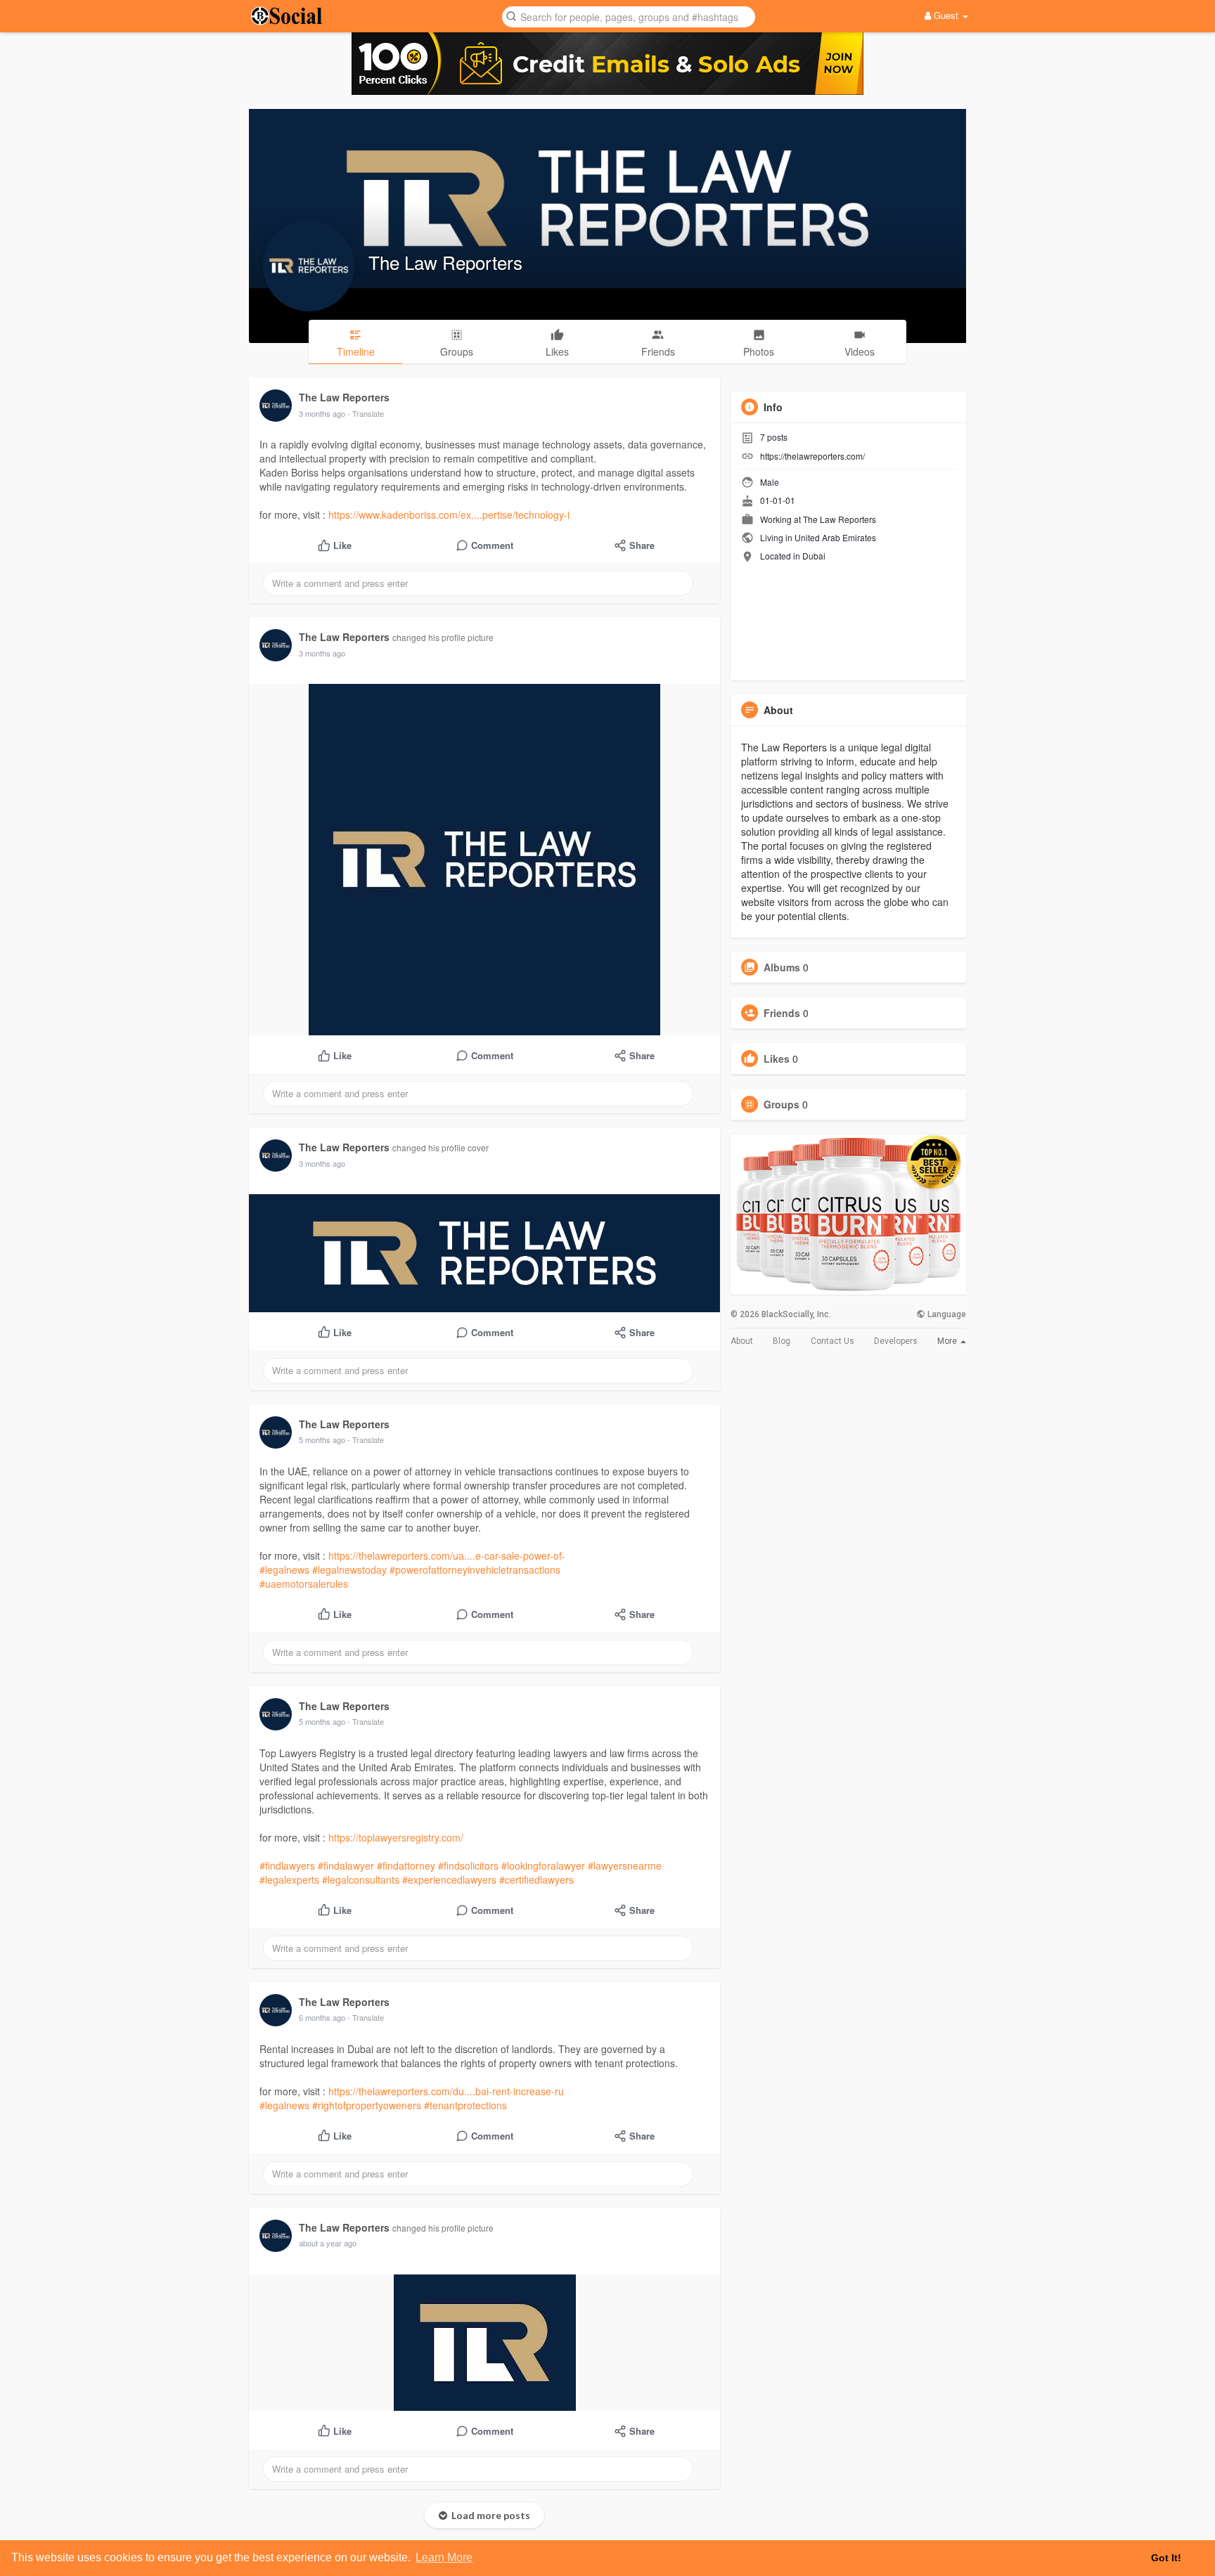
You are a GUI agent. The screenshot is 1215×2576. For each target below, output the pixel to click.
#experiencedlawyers (449, 1879)
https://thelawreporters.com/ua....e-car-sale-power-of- (447, 1555)
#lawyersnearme (625, 1865)
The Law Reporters (445, 262)
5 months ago (322, 1439)
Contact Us (832, 1341)
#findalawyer (346, 1865)
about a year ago (328, 2243)
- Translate (366, 413)
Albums (782, 967)
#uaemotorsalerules (304, 1584)
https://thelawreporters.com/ (812, 456)
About (742, 1341)
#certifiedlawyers (536, 1879)
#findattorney (406, 1865)
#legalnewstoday (349, 1569)
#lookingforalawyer (543, 1865)
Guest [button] (946, 15)
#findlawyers (287, 1865)
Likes (777, 1059)
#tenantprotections (465, 2105)
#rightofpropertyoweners (367, 2105)
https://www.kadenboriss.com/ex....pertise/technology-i (449, 514)
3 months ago (322, 413)
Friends (782, 1013)
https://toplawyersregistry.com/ (396, 1837)
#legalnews (284, 1569)
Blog (782, 1341)
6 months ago (322, 2017)
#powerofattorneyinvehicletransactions (475, 1569)
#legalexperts (289, 1879)
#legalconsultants (361, 1879)
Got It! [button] (1166, 2558)
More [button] (948, 1341)
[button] (629, 16)
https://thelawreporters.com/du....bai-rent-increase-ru (446, 2091)
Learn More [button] (444, 2557)
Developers (896, 1341)
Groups (782, 1104)
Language (946, 1314)
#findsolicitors (468, 1865)
